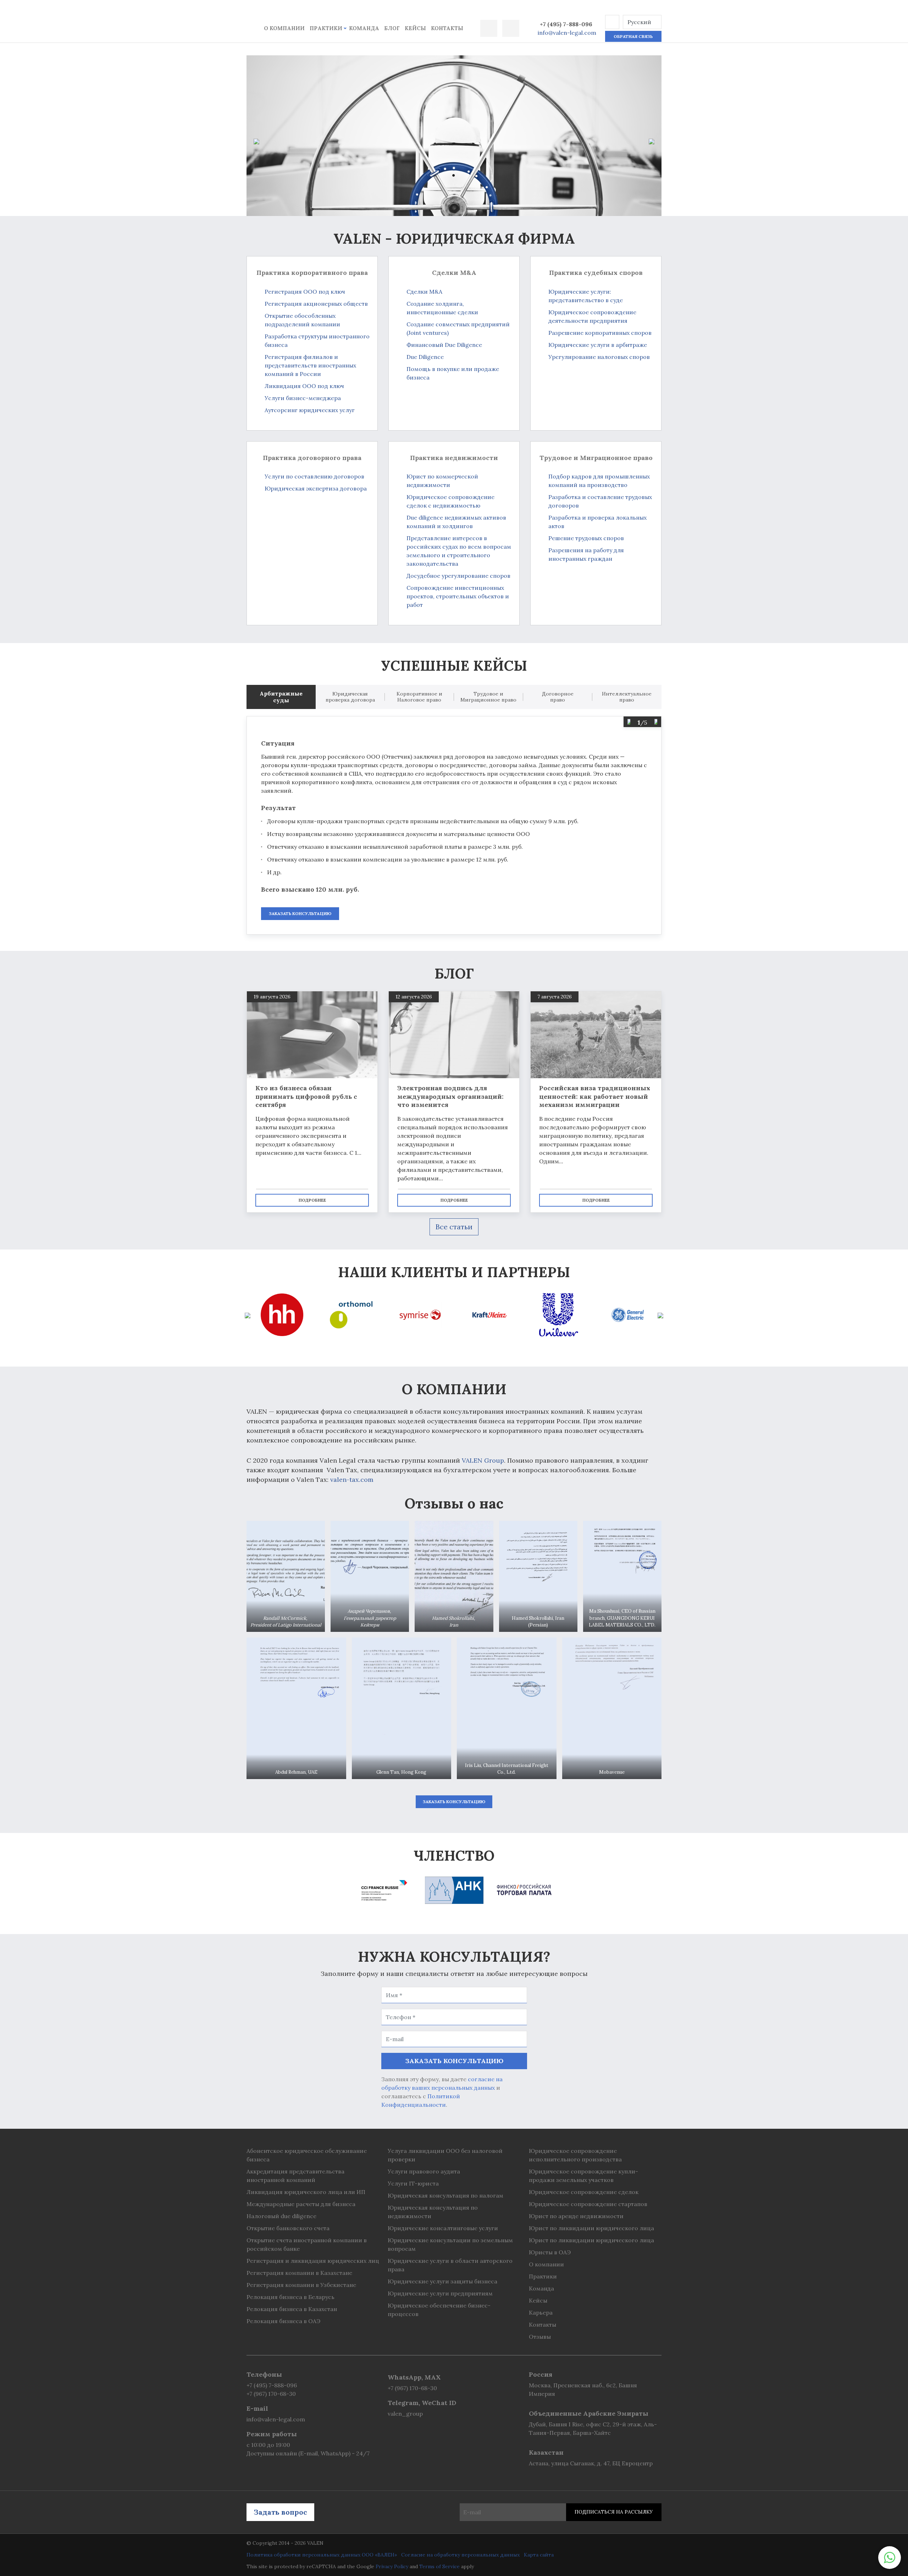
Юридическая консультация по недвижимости (433, 2212)
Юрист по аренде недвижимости (576, 2216)
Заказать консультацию (300, 913)
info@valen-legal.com (567, 33)
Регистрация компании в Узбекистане (301, 2285)
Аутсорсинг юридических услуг (310, 410)
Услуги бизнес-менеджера (303, 398)
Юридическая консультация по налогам (445, 2195)
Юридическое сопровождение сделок (584, 2192)
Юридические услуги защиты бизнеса (442, 2281)
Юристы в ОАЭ (550, 2252)
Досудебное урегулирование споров (458, 576)
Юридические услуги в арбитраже (598, 345)
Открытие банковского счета (288, 2228)
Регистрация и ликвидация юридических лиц (313, 2261)
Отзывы (540, 2337)
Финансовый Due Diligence (444, 345)
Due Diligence (425, 357)
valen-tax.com (352, 1480)
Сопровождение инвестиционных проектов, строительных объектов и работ (458, 596)
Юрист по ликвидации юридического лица (591, 2228)
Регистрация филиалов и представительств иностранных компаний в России (310, 365)
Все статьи (454, 1227)
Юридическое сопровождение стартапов (588, 2204)
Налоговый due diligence (281, 2216)
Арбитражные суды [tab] (281, 697)
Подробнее (312, 1200)
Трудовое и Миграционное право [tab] (488, 697)
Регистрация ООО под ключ (305, 292)
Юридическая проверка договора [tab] (350, 697)
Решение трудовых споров (586, 538)
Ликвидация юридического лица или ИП (306, 2192)
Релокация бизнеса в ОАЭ (283, 2321)
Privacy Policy (392, 2566)
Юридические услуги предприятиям (440, 2293)
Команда (364, 28)
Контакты (447, 28)
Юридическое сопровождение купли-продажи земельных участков (583, 2176)
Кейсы (415, 28)
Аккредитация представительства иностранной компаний (295, 2176)
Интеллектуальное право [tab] (627, 697)
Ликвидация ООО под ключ (304, 386)
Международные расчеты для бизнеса (301, 2204)
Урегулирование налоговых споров (599, 357)
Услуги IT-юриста (413, 2183)
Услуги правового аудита (424, 2171)
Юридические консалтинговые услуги (443, 2228)
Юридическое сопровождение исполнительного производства (575, 2155)
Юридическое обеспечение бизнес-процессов (439, 2310)
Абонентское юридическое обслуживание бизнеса (307, 2155)
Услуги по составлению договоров (314, 476)
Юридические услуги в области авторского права (450, 2265)
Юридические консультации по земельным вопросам (450, 2244)
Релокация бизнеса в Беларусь (290, 2297)
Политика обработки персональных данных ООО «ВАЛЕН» (322, 2555)
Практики (326, 28)
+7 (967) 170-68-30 (271, 2394)
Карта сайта (539, 2555)
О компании (284, 28)
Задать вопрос (280, 2512)
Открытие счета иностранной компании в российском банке (307, 2244)
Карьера (541, 2312)
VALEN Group (483, 1460)
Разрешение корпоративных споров (600, 333)
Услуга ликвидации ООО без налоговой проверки (445, 2155)
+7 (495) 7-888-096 (566, 24)
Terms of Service (439, 2566)
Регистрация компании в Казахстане (299, 2273)
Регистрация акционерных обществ (316, 304)
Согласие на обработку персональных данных (460, 2555)
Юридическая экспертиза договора (316, 488)
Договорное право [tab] (558, 697)
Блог (392, 28)
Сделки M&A (424, 292)
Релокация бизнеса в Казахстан (292, 2309)
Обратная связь (633, 36)
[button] (612, 22)
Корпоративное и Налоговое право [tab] (419, 697)
